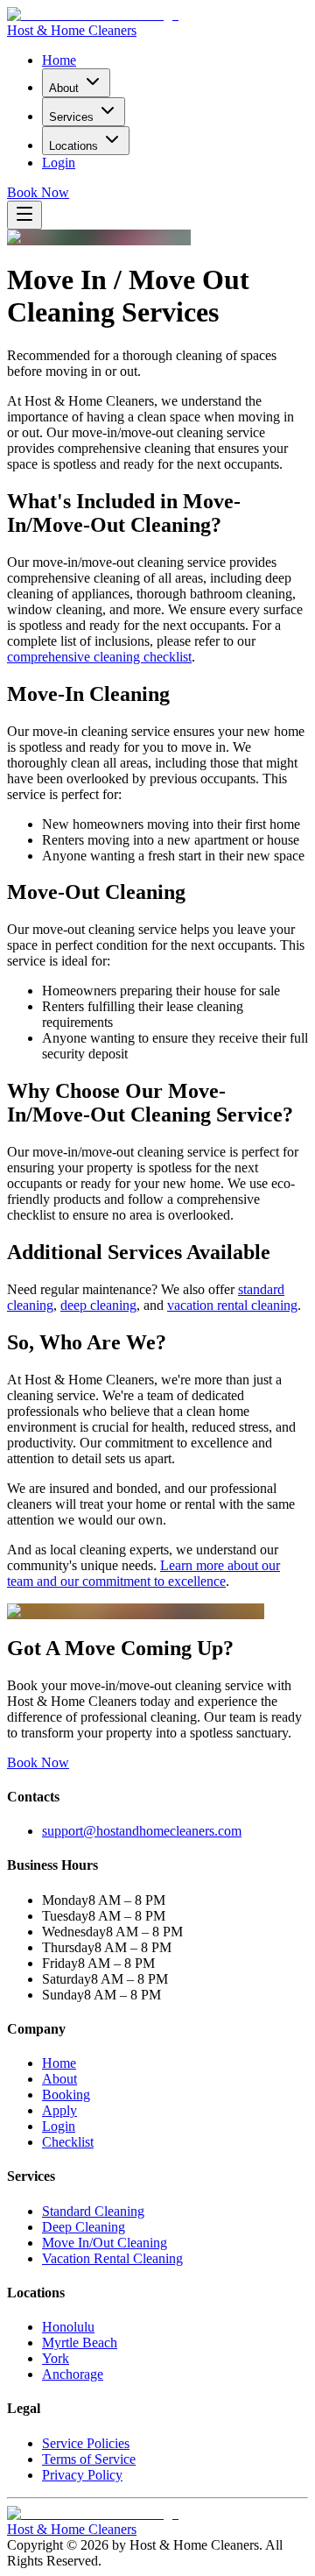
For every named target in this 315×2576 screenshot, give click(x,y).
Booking (66, 2095)
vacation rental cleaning (232, 1305)
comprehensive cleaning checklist (99, 657)
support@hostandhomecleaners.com (142, 1831)
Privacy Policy (82, 2475)
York (56, 2358)
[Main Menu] (24, 215)
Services (71, 117)
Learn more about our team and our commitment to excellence (143, 1573)
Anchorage (73, 2374)
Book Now (38, 192)
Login (59, 163)
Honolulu (68, 2327)
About (64, 88)
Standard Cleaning (93, 2211)
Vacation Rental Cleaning (112, 2258)
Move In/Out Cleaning (105, 2243)
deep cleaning (98, 1305)
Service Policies (86, 2443)
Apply (59, 2110)
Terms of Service (89, 2459)
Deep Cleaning (84, 2227)
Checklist (68, 2142)
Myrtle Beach (80, 2342)
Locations (73, 146)
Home (59, 60)
